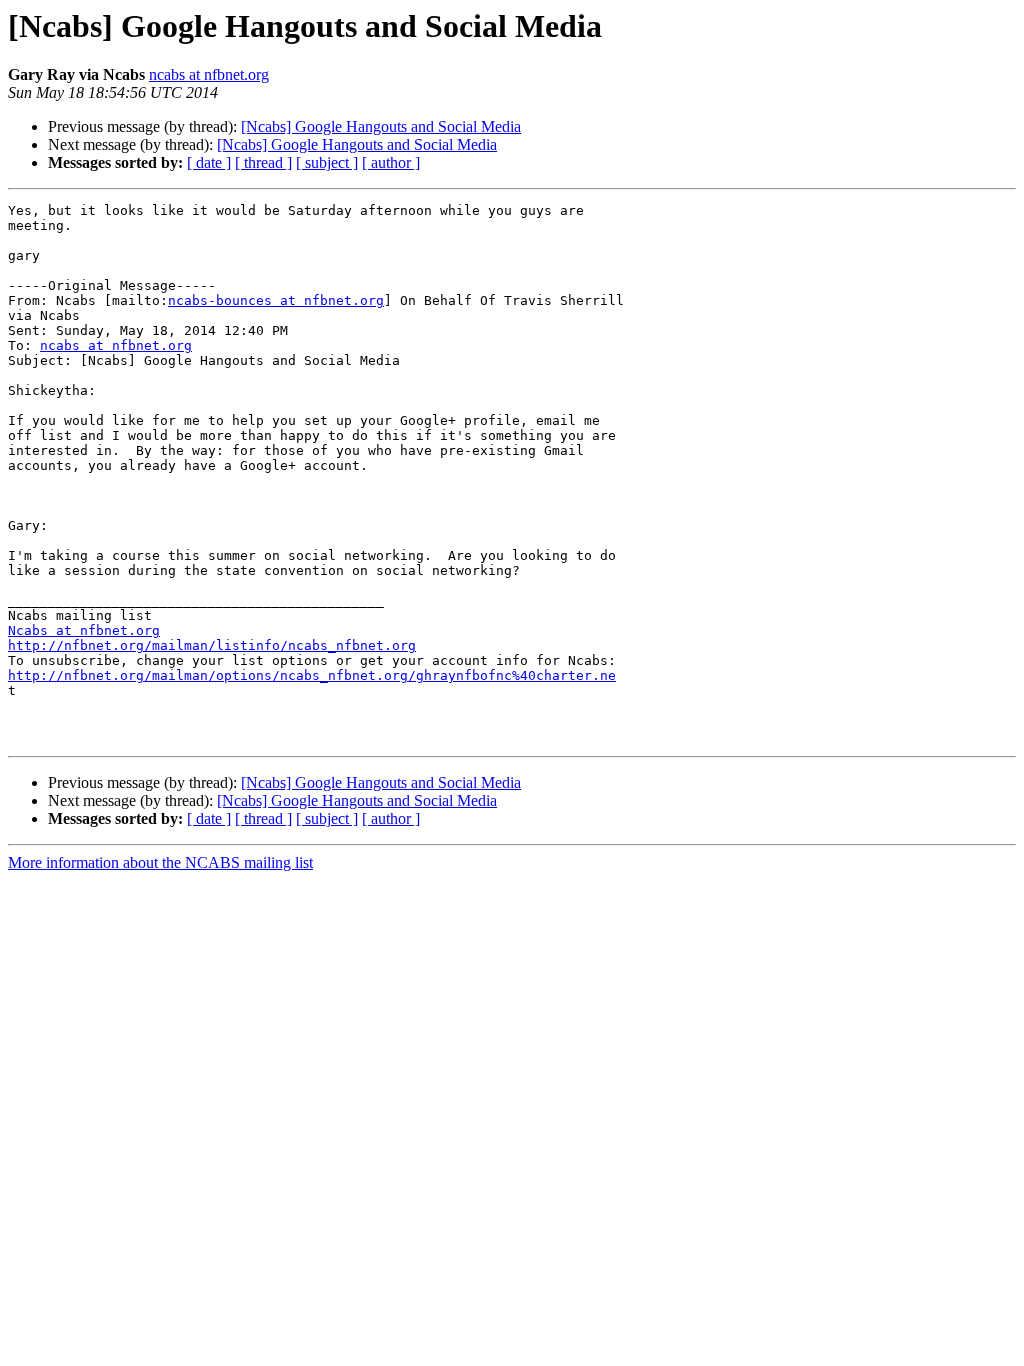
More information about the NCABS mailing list (160, 862)
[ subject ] (327, 162)
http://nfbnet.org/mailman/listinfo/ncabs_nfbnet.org (212, 645)
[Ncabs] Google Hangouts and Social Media (381, 126)
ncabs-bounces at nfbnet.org (276, 300)
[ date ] (209, 162)
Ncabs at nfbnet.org (84, 630)
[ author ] (391, 162)
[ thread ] (263, 162)
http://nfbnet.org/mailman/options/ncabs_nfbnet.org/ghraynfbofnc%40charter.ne (312, 675)
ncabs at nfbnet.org (209, 74)
